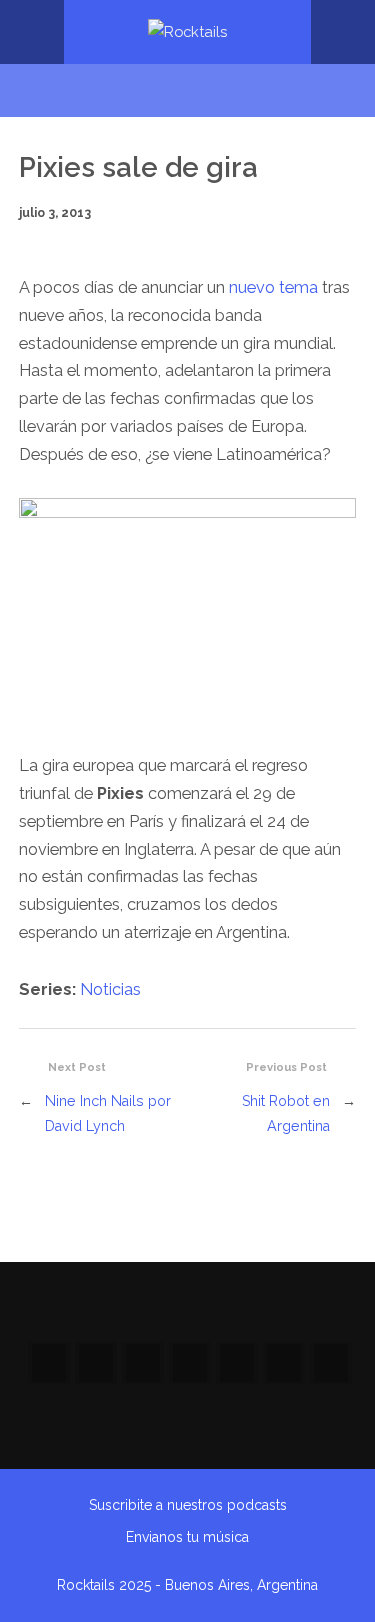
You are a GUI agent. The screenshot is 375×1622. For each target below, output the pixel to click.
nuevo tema (273, 287)
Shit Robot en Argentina (286, 1112)
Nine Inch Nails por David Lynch (108, 1112)
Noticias (110, 989)
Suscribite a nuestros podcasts (188, 1505)
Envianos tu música (187, 1537)
